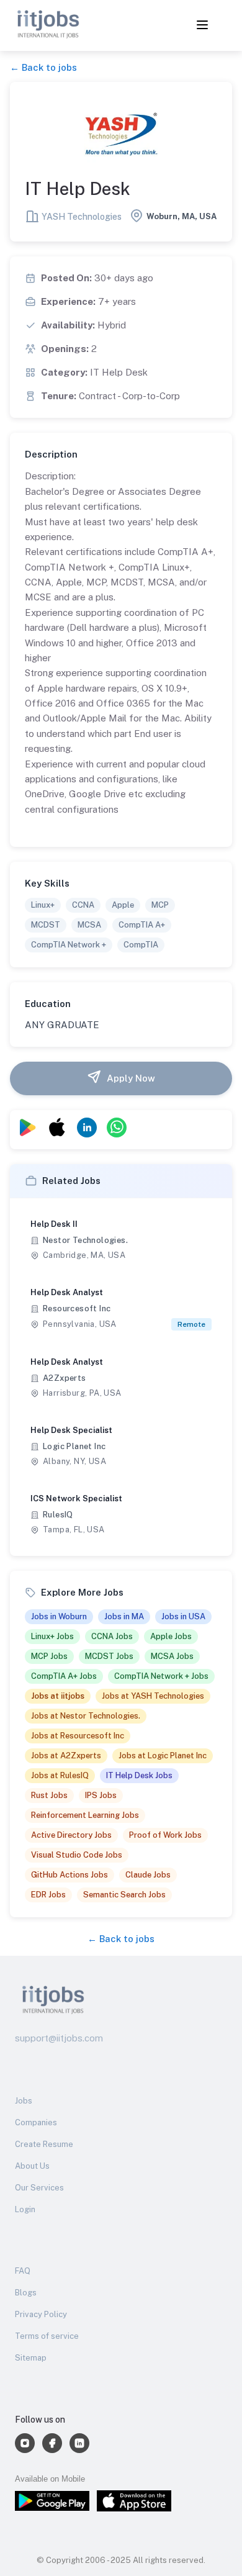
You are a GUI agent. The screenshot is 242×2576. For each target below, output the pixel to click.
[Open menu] (202, 26)
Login (25, 2209)
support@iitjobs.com (59, 2038)
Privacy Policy (41, 2314)
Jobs (24, 2101)
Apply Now (131, 1078)
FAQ (23, 2271)
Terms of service (47, 2336)
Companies (36, 2122)
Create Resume (44, 2144)
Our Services (39, 2188)
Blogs (26, 2293)
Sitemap (31, 2358)
